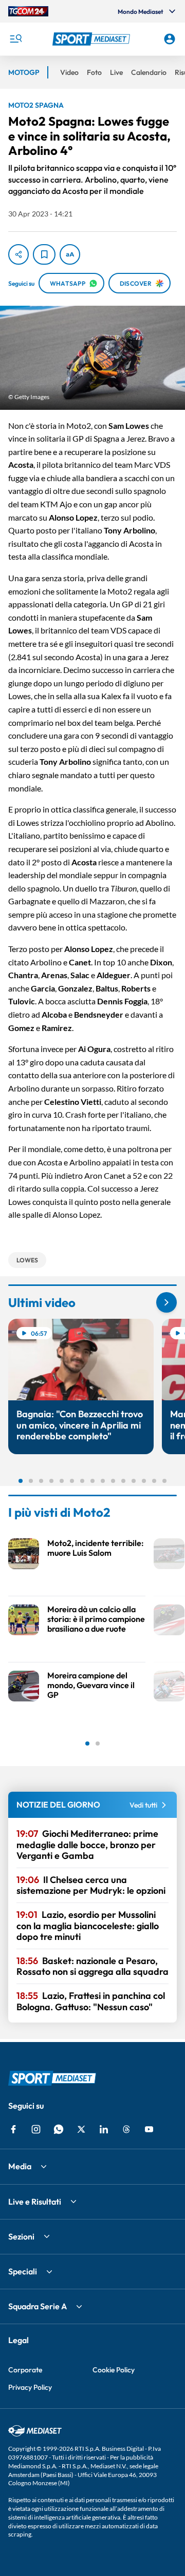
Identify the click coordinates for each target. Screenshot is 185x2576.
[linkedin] (104, 2129)
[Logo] (92, 39)
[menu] (15, 39)
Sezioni (21, 2236)
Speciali (23, 2271)
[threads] (126, 2129)
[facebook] (13, 2129)
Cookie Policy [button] (114, 2370)
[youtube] (149, 2129)
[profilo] (170, 39)
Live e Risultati (35, 2202)
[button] (92, 39)
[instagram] (36, 2129)
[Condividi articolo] (18, 254)
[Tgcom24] (28, 11)
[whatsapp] (59, 2129)
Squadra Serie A (38, 2306)
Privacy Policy (30, 2387)
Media (20, 2166)
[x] (81, 2129)
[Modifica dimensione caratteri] (70, 254)
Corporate (25, 2370)
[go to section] (166, 1302)
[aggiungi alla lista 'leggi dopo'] (44, 254)
